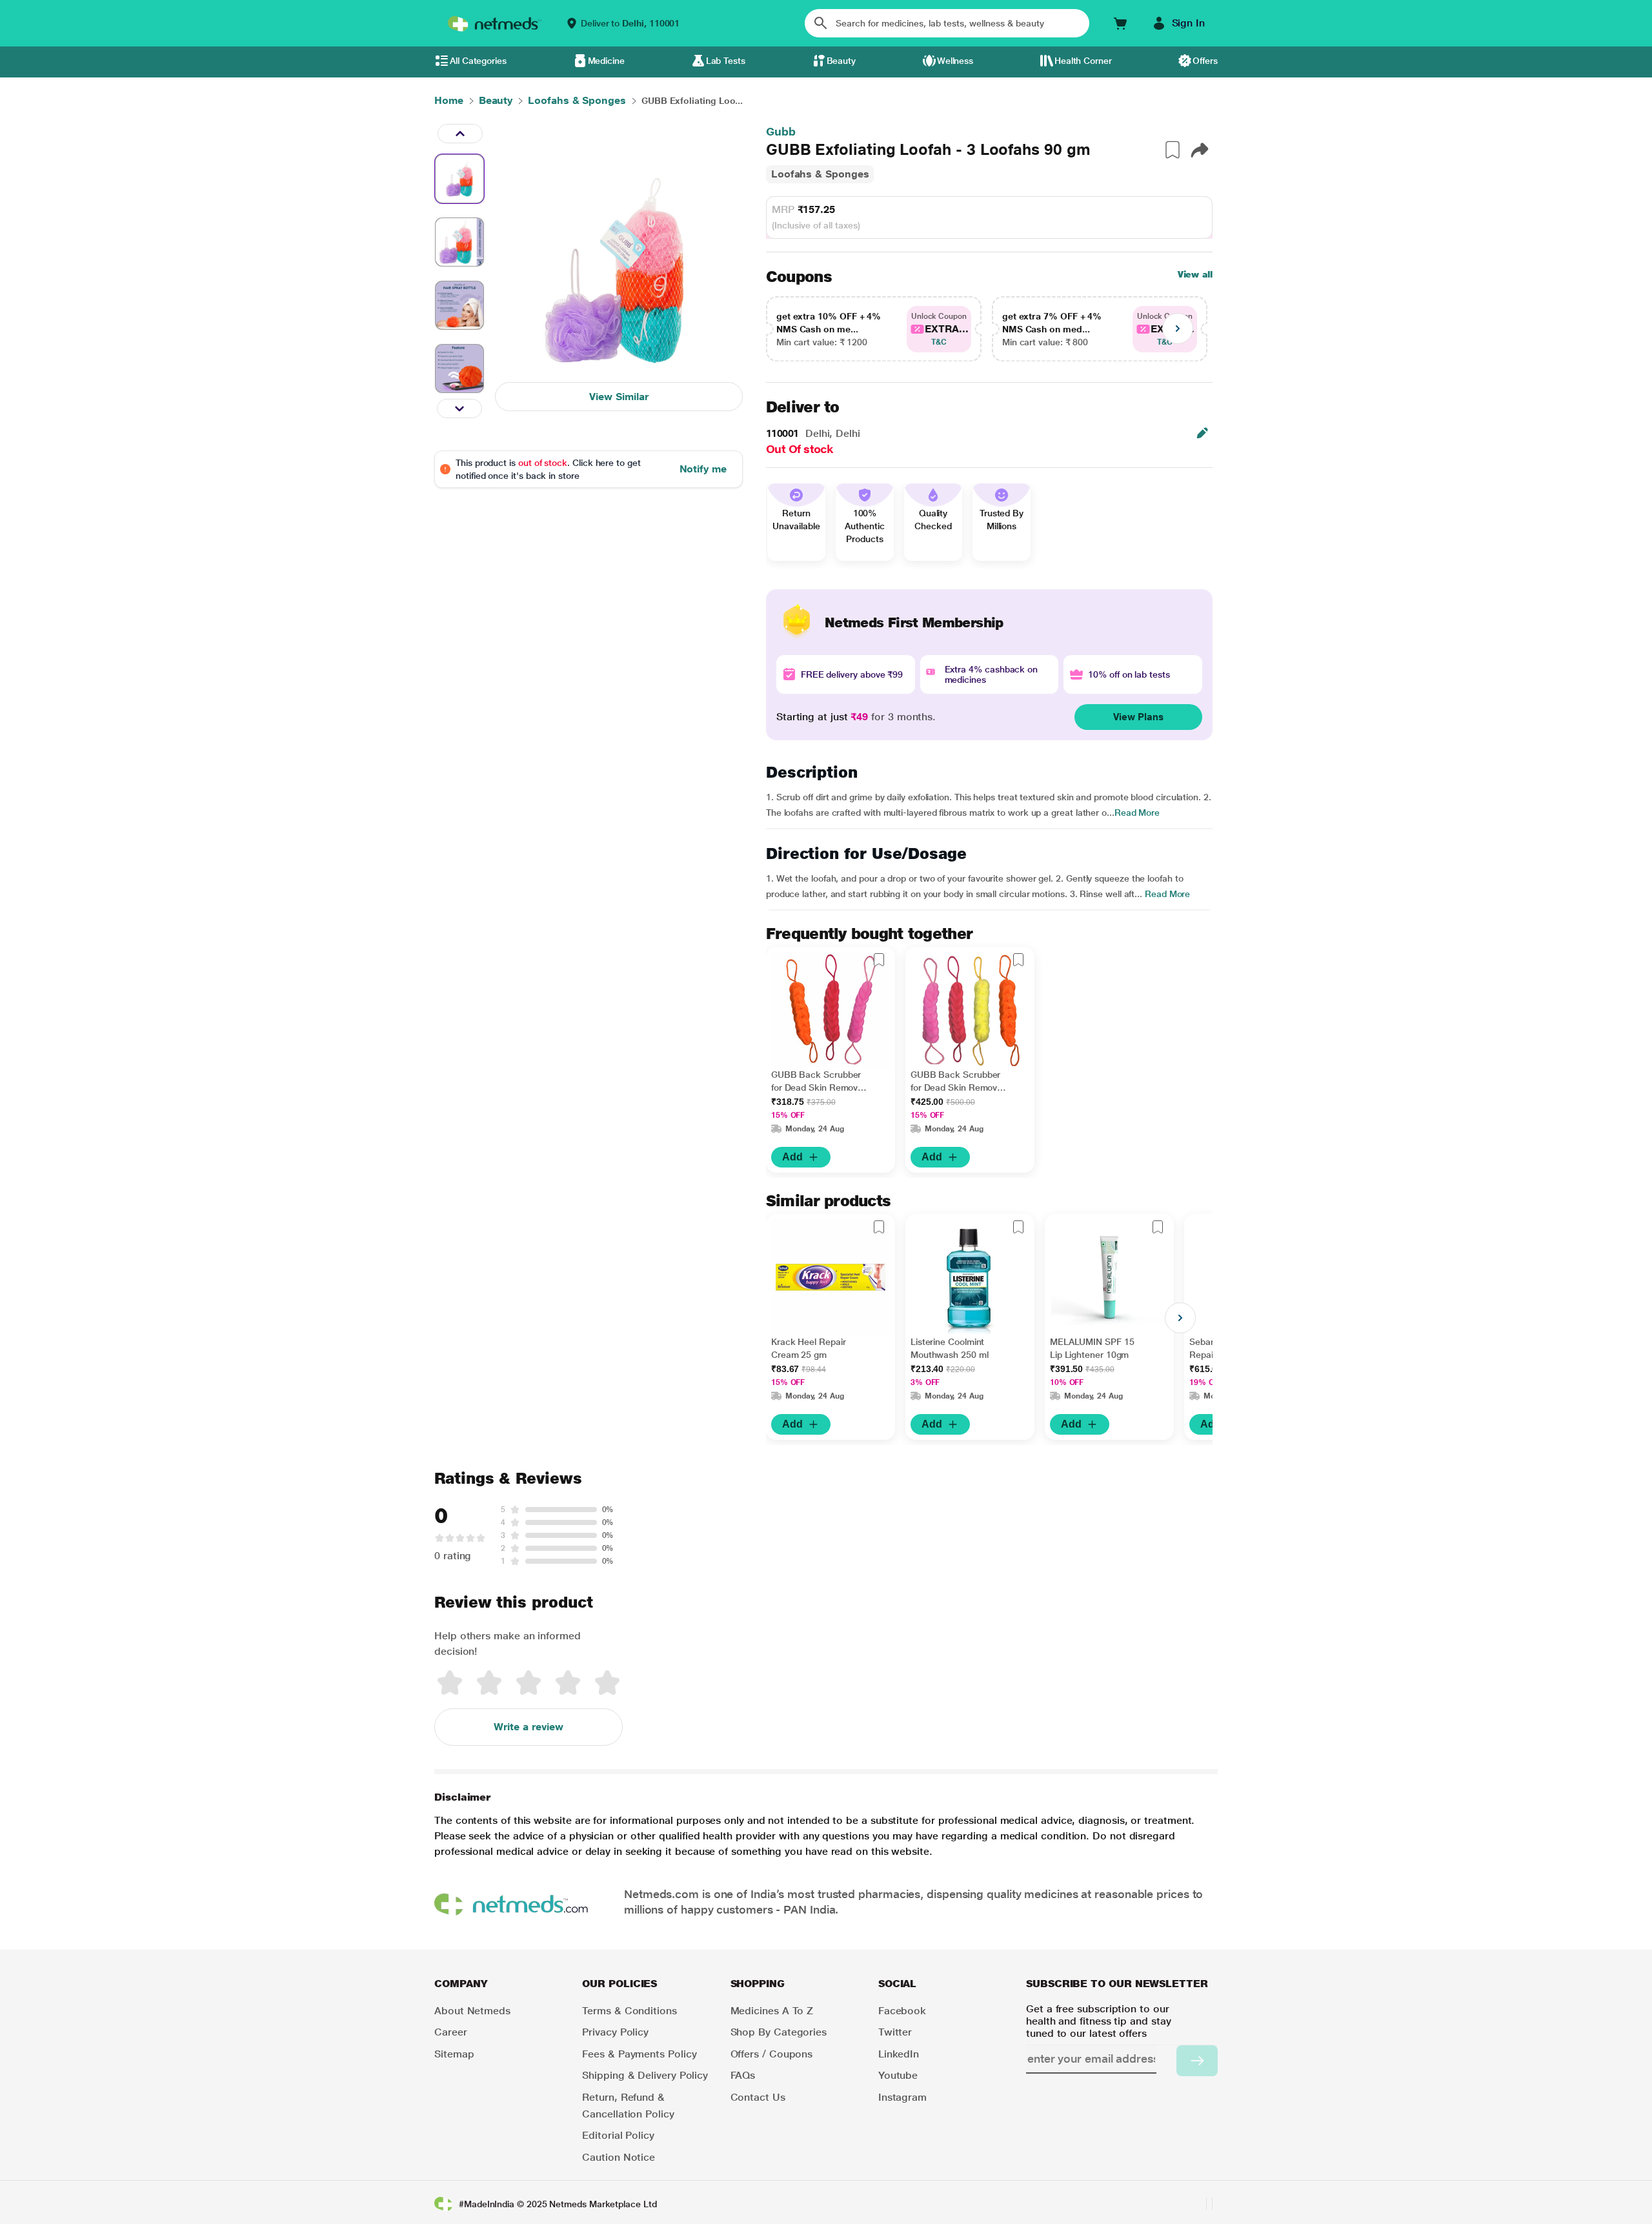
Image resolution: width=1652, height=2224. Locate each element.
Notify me (703, 469)
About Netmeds (472, 2011)
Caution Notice (619, 2157)
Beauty (841, 61)
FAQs (743, 2075)
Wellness (955, 61)
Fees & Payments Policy (639, 2054)
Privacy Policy (615, 2032)
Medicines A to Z (772, 2011)
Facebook (902, 2011)
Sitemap (454, 2054)
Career (451, 2032)
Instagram (902, 2097)
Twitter (895, 2032)
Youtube (898, 2075)
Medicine (606, 61)
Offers (1205, 61)
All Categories (478, 61)
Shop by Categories (779, 2032)
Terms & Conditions (630, 2011)
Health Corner (1083, 61)
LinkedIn (899, 2054)
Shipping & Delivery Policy (645, 2075)
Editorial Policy (618, 2135)
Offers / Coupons (772, 2054)
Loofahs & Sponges (820, 174)
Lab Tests (726, 61)
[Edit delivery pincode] (1202, 433)
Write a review (529, 1727)
